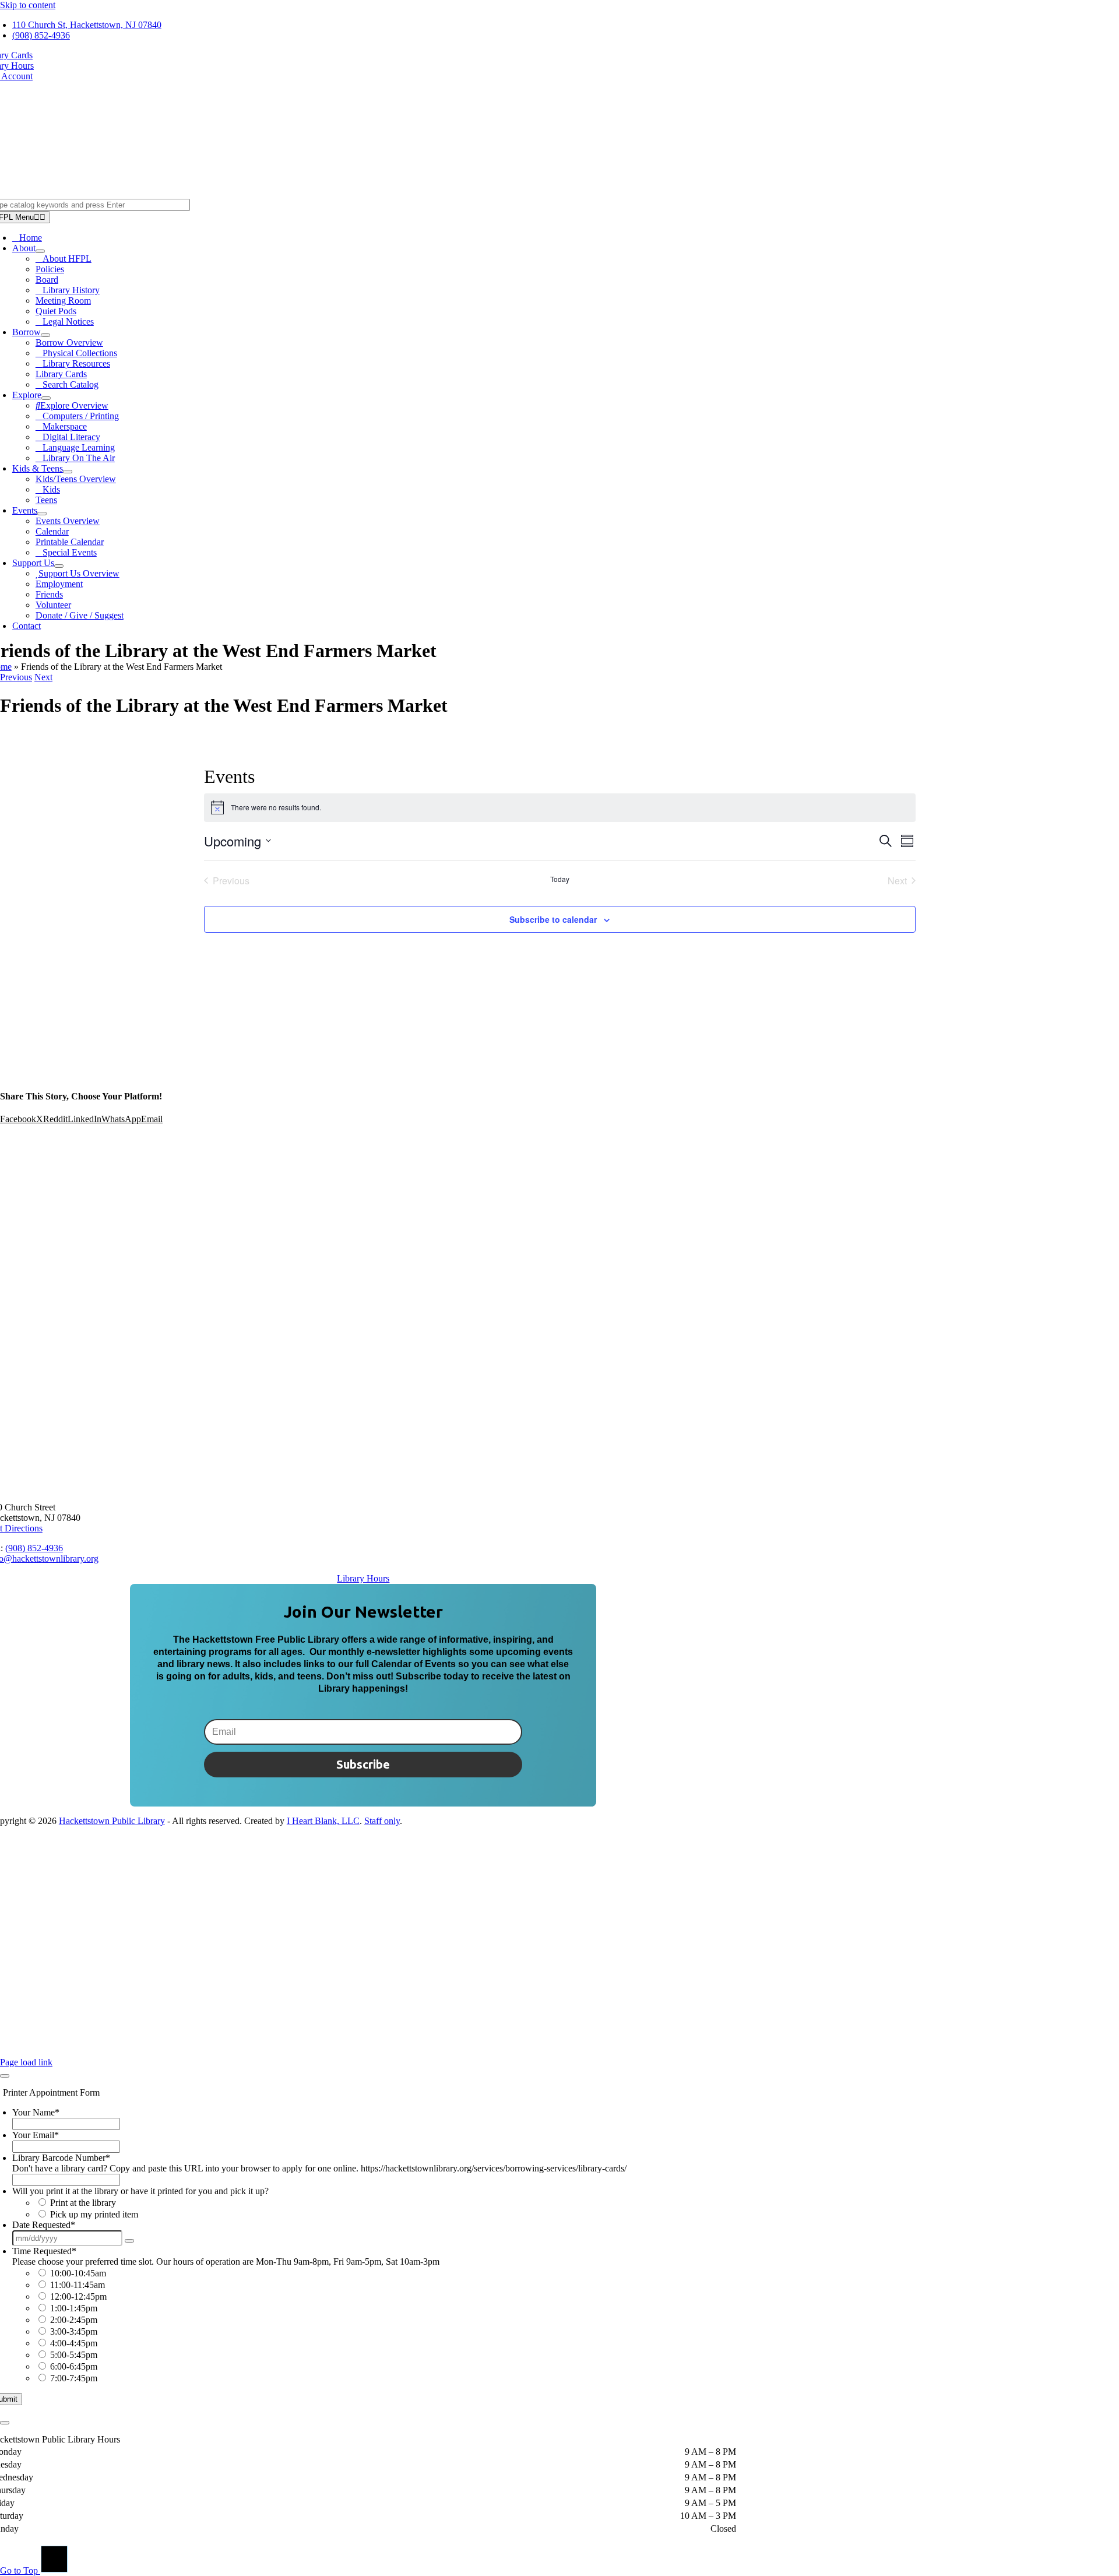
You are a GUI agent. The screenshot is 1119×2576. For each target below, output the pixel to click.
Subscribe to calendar (553, 919)
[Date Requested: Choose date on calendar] (129, 2241)
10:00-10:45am (78, 2273)
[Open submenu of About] (40, 251)
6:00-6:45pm (74, 2366)
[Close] (5, 2076)
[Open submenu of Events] (42, 514)
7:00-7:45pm (74, 2378)
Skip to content (28, 5)
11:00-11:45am (78, 2285)
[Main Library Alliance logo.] (363, 2052)
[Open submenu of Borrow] (45, 335)
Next (43, 677)
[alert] (560, 807)
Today (560, 879)
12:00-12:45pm (78, 2296)
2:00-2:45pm (74, 2320)
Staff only (382, 1821)
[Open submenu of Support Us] (59, 566)
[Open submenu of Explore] (46, 398)
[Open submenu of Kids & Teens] (68, 472)
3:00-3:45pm (74, 2331)
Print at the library (83, 2203)
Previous (16, 677)
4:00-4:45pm (74, 2343)
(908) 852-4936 (34, 1548)
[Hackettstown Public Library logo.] (363, 1487)
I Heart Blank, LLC (323, 1821)
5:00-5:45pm (74, 2355)
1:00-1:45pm (74, 2308)
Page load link (26, 2062)
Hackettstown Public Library (112, 1821)
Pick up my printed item (94, 2214)
